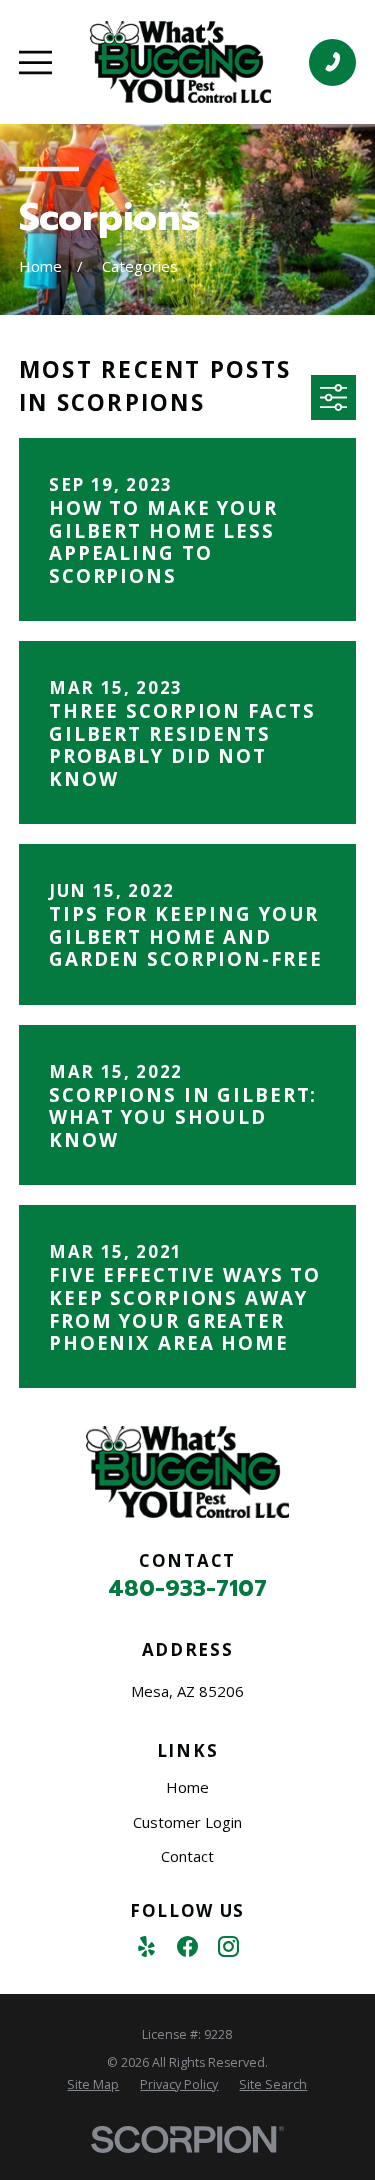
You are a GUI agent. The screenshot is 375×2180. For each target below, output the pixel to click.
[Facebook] (187, 1946)
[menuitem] (93, 2085)
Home (187, 1787)
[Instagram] (228, 1946)
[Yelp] (146, 1946)
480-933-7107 (187, 1588)
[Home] (180, 62)
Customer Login (187, 1822)
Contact (187, 1856)
